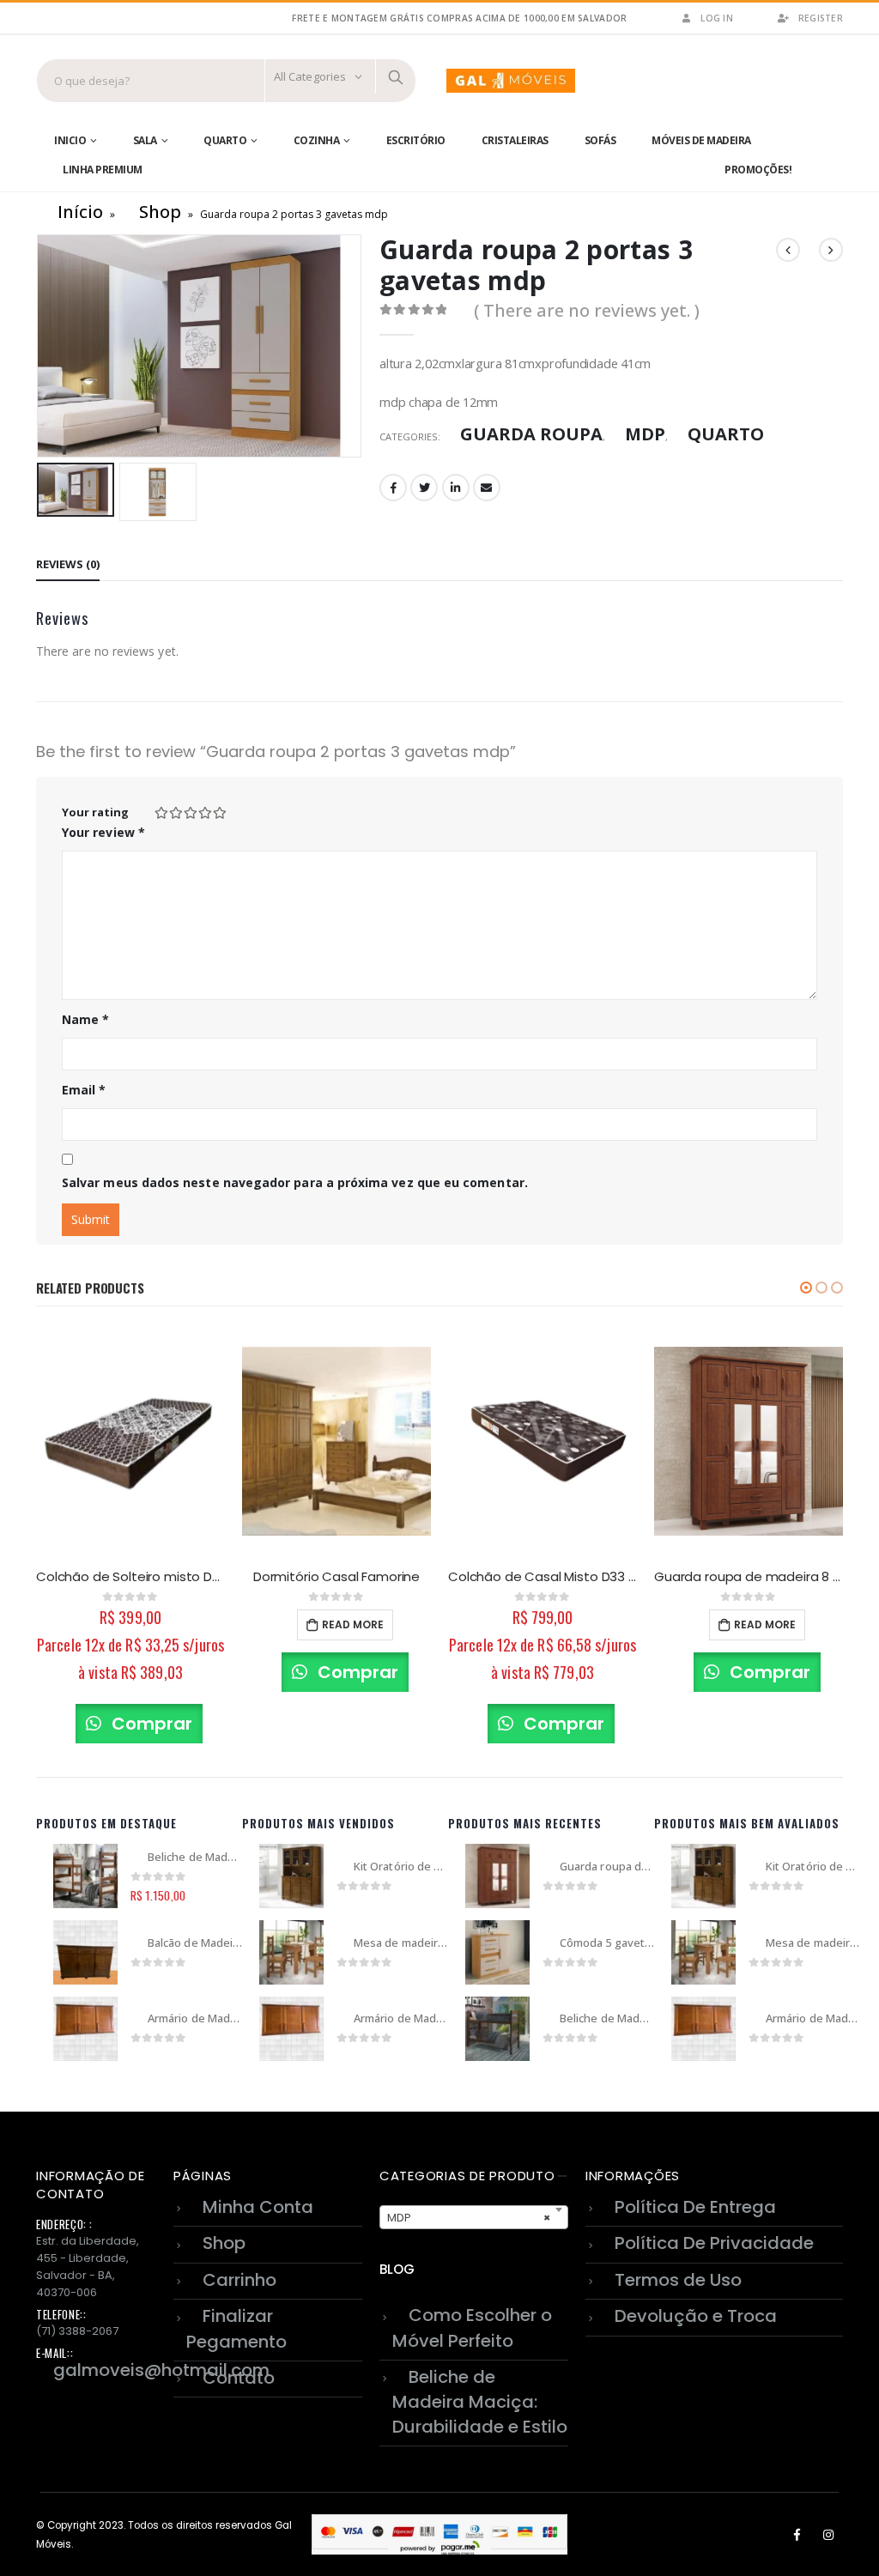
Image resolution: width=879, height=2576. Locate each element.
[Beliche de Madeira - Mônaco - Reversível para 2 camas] (85, 1876)
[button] (806, 1288)
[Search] (396, 76)
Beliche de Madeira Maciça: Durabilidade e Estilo (480, 2402)
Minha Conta (258, 2207)
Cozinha (317, 140)
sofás (600, 140)
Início (80, 212)
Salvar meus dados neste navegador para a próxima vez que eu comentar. (295, 1182)
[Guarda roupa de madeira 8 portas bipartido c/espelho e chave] (497, 1876)
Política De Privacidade (714, 2243)
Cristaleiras (515, 140)
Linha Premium (103, 170)
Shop (160, 212)
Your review (103, 832)
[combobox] (474, 2217)
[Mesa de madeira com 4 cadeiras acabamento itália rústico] (291, 1952)
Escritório (416, 140)
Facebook (393, 488)
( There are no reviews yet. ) (587, 311)
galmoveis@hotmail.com (161, 2370)
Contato (239, 2378)
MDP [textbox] (469, 2218)
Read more (353, 1624)
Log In (717, 18)
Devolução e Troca (696, 2316)
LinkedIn (456, 488)
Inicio (70, 140)
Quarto (225, 140)
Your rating (95, 812)
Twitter (424, 488)
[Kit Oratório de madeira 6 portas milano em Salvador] (291, 1876)
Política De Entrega (695, 2207)
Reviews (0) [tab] (68, 564)
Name (85, 1019)
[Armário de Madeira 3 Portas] (85, 2029)
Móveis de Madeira (701, 140)
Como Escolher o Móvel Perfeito (472, 2327)
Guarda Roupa (531, 434)
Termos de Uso (678, 2280)
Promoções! (758, 170)
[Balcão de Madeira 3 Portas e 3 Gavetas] (85, 1952)
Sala (145, 140)
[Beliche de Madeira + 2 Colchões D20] (497, 2029)
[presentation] (40, 346)
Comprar (150, 1724)
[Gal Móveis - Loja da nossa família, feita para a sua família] (511, 81)
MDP (645, 434)
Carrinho (239, 2280)
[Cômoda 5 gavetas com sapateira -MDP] (497, 1952)
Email (487, 488)
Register (821, 18)
